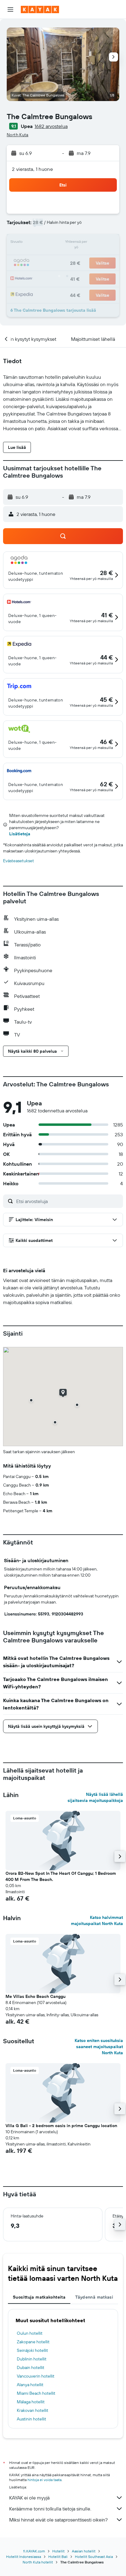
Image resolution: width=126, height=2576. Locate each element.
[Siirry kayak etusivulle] (40, 9)
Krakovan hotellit (33, 2410)
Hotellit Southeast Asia (94, 2557)
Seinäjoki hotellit (32, 2350)
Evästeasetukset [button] (19, 861)
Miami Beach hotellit (36, 2393)
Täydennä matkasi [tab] (94, 2297)
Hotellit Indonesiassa (24, 2557)
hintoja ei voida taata (44, 2480)
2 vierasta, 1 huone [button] (32, 169)
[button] (10, 9)
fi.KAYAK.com (34, 2551)
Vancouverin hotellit (36, 2376)
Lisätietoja (20, 834)
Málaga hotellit (31, 2402)
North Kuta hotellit (38, 2562)
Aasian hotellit (84, 2551)
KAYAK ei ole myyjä (29, 2498)
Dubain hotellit (31, 2367)
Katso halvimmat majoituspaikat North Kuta (97, 1920)
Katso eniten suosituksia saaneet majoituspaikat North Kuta (99, 2047)
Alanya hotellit (30, 2385)
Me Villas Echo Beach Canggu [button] (35, 1996)
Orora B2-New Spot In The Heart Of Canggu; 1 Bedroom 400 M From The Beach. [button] (61, 1876)
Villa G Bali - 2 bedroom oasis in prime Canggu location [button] (61, 2126)
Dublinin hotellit (32, 2359)
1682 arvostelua (51, 126)
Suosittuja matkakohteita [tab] (39, 2297)
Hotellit (58, 2551)
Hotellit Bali (58, 2557)
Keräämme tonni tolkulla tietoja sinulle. (50, 2509)
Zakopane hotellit (33, 2342)
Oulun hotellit (30, 2333)
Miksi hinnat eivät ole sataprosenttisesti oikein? (58, 2520)
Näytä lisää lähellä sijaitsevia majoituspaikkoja (95, 1797)
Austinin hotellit (31, 2419)
